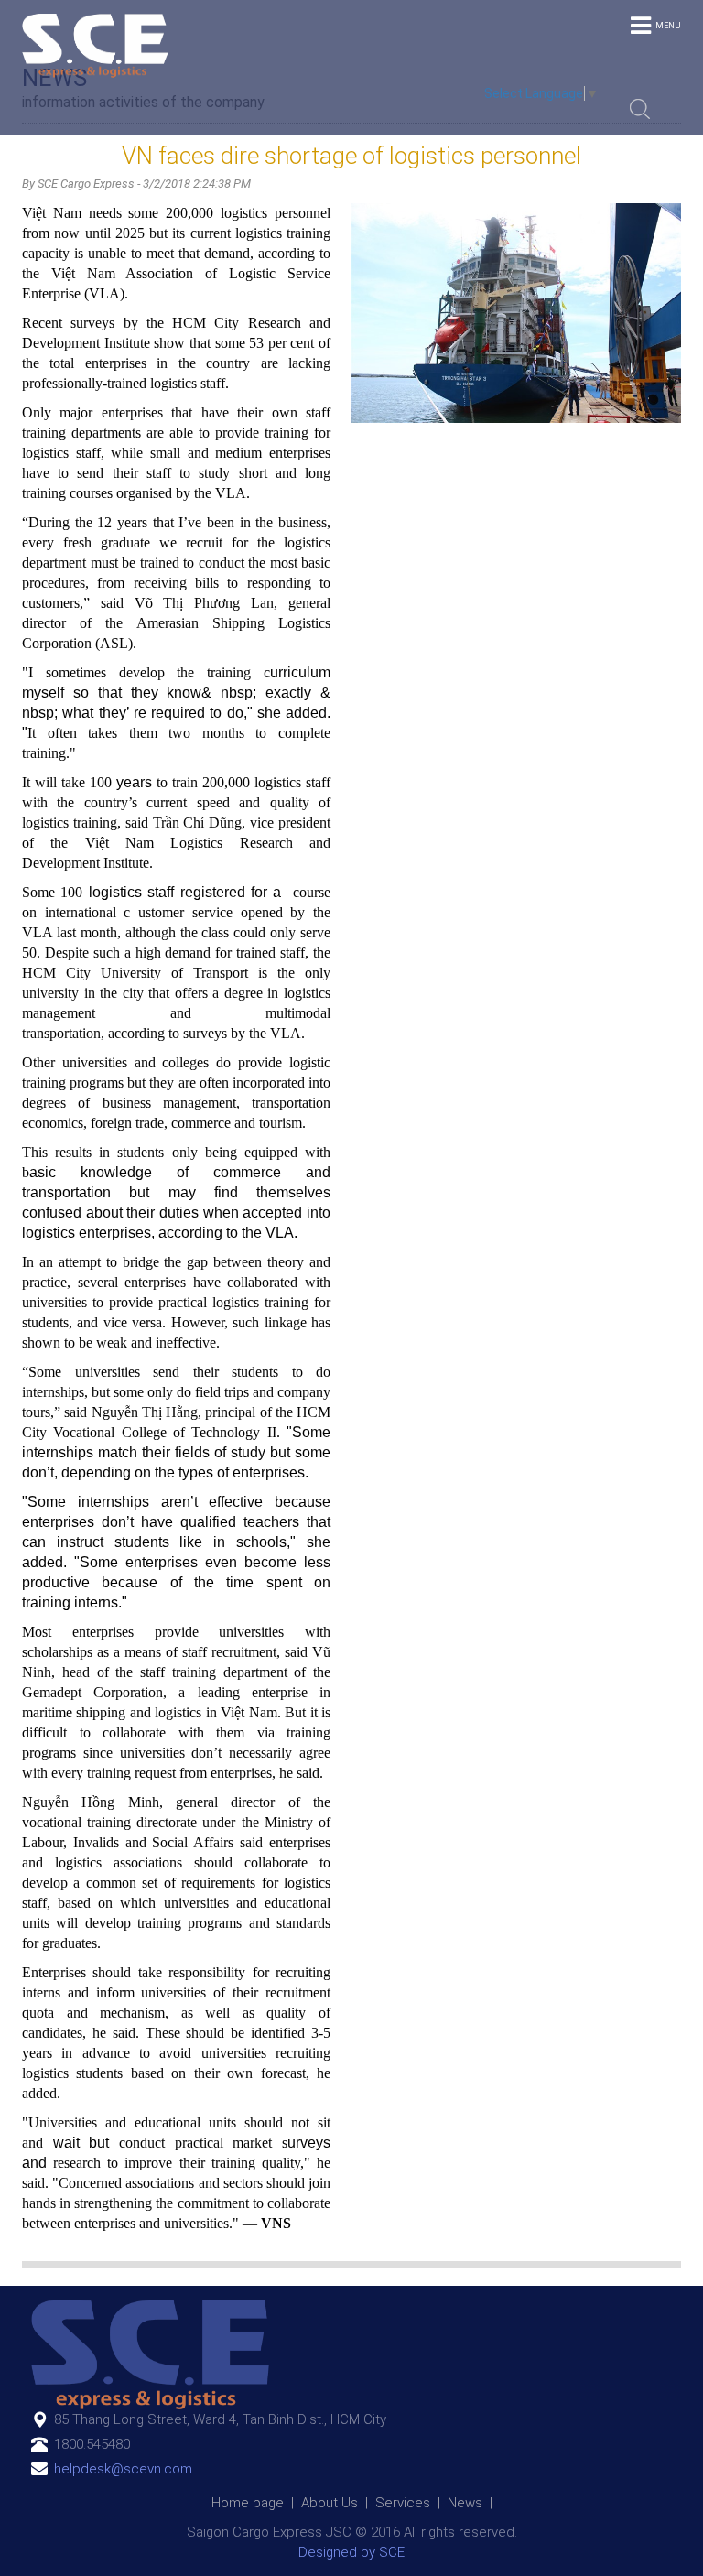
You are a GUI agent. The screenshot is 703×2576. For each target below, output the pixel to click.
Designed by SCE (351, 2552)
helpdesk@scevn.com (123, 2469)
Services (403, 2503)
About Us (330, 2503)
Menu (668, 26)
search (640, 108)
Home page (248, 2503)
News (465, 2503)
